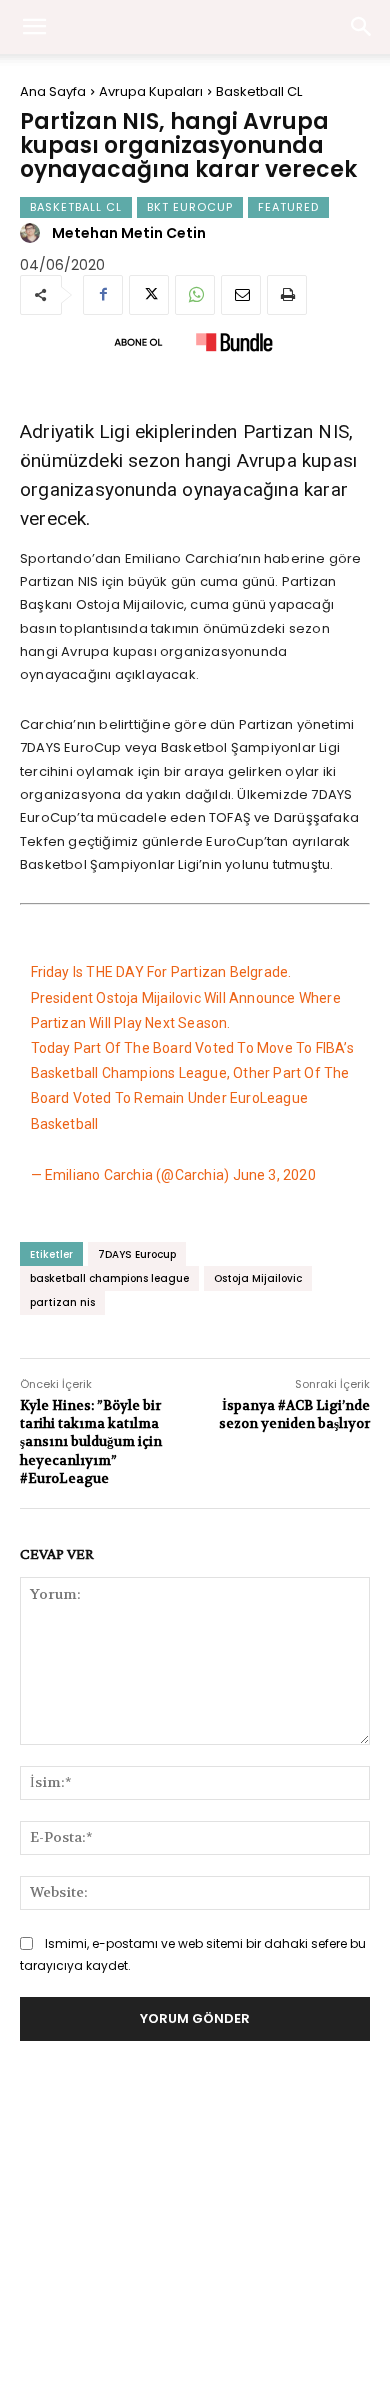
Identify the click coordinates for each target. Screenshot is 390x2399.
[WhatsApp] (195, 295)
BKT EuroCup (190, 207)
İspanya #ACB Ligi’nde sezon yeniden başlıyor (294, 1414)
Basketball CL (259, 91)
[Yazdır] (287, 295)
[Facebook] (103, 295)
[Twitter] (149, 295)
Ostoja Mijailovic (258, 1278)
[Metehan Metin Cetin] (33, 233)
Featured (288, 207)
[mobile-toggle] (34, 27)
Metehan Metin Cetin (129, 233)
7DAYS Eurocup (137, 1254)
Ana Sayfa (53, 91)
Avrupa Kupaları (151, 91)
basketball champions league (109, 1278)
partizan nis (62, 1302)
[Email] (241, 295)
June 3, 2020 (274, 1175)
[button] (362, 27)
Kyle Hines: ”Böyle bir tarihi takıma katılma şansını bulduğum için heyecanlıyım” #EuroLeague (91, 1442)
